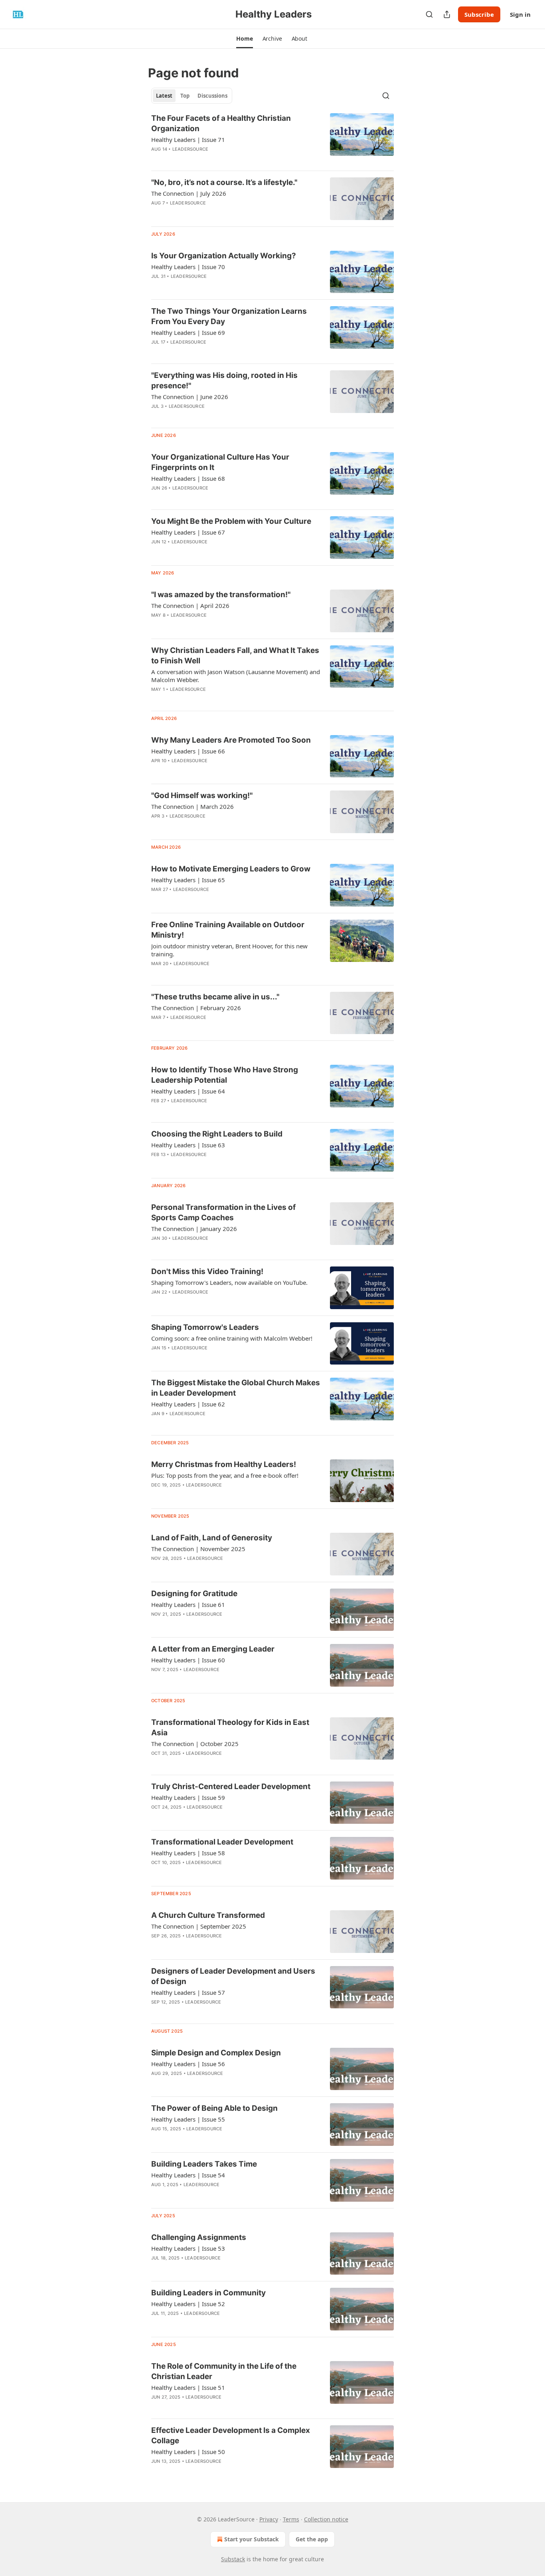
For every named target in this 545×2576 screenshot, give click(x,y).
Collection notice (326, 2519)
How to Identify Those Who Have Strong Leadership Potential (225, 1075)
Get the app (312, 2539)
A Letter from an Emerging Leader (213, 1649)
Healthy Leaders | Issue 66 (188, 751)
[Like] (156, 1946)
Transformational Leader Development (222, 1842)
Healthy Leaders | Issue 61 (188, 1605)
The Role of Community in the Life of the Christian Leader (224, 2371)
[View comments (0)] (213, 213)
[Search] (429, 14)
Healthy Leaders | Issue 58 (188, 1853)
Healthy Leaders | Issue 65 (188, 880)
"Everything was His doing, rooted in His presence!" (224, 381)
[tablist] (192, 96)
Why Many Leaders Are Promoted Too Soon (231, 740)
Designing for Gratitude (194, 1594)
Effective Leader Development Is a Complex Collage (231, 2435)
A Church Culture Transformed (208, 1915)
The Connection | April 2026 (190, 606)
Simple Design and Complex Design (216, 2053)
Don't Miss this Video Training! (207, 1271)
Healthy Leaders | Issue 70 (188, 267)
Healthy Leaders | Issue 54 (188, 2175)
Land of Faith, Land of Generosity (212, 1538)
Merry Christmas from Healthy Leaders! (224, 1464)
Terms (291, 2519)
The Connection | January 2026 (194, 1229)
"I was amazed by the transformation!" (221, 595)
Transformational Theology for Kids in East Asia (230, 1727)
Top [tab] (185, 96)
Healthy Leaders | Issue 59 (188, 1797)
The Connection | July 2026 (189, 193)
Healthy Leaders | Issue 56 (188, 2064)
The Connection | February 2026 (196, 1008)
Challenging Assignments (199, 2237)
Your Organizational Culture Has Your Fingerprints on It (220, 462)
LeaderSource (190, 149)
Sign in (520, 14)
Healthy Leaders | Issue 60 (188, 1660)
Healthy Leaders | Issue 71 (188, 140)
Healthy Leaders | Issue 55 (188, 2119)
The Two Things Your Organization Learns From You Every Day (229, 316)
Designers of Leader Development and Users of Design (233, 1976)
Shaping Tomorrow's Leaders (205, 1327)
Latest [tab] (164, 96)
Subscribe (479, 14)
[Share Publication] (447, 14)
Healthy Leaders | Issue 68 (188, 478)
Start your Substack (252, 2539)
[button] (244, 39)
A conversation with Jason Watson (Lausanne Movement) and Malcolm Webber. (236, 676)
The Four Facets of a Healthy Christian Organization (221, 123)
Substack (233, 2559)
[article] (272, 139)
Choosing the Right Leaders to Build (217, 1134)
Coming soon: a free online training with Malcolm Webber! (232, 1338)
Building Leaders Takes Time (204, 2164)
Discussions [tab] (212, 96)
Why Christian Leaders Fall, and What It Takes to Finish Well (235, 656)
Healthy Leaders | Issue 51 (188, 2387)
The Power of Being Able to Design (214, 2108)
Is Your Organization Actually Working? (224, 256)
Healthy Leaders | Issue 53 (188, 2248)
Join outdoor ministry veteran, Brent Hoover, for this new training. (229, 950)
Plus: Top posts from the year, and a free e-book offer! (225, 1475)
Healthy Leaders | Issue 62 (188, 1404)
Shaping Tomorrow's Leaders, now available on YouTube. (229, 1282)
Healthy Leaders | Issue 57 (188, 1992)
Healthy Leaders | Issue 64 (188, 1091)
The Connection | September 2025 (199, 1926)
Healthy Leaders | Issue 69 (188, 332)
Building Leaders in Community (208, 2293)
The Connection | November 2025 (198, 1549)
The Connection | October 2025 (195, 1744)
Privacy (269, 2519)
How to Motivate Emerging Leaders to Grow (231, 869)
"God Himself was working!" (202, 795)
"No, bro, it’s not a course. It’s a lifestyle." (224, 182)
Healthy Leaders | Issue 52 (188, 2304)
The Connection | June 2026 (190, 397)
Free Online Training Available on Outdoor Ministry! (228, 930)
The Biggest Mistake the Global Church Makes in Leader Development (236, 1388)
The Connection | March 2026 (193, 806)
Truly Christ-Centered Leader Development (231, 1786)
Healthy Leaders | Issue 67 (188, 532)
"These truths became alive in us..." (215, 997)
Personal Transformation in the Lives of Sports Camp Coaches (223, 1212)
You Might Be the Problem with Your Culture (231, 521)
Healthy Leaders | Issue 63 (188, 1145)
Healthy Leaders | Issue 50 (188, 2452)
